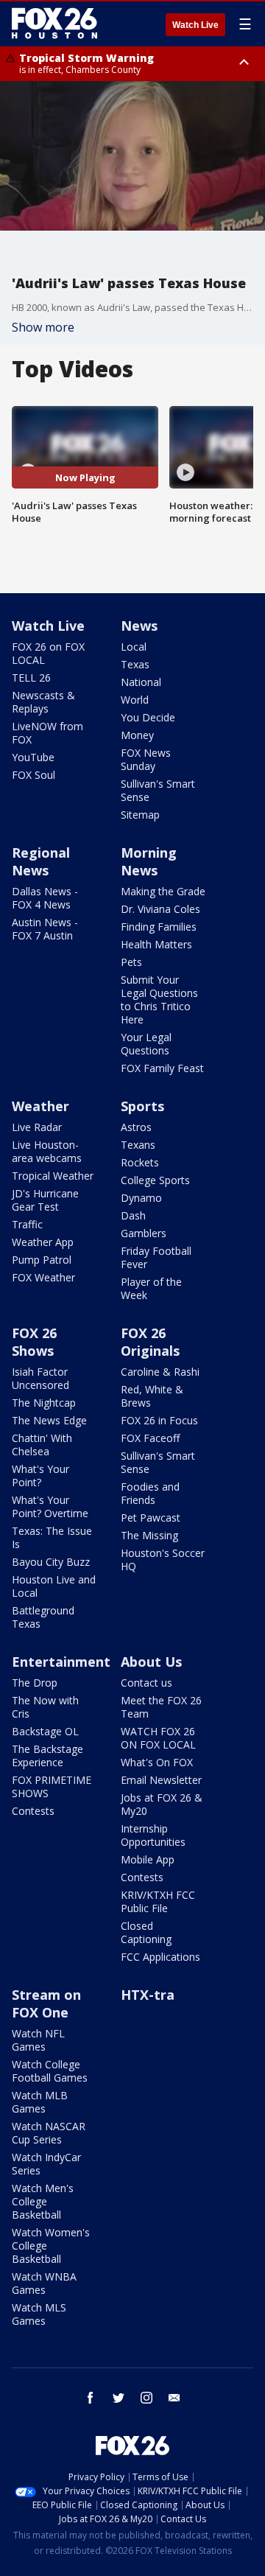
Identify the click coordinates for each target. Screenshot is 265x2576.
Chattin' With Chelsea (42, 1445)
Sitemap (140, 815)
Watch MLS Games (39, 2314)
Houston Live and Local (54, 1586)
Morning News (149, 861)
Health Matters (156, 944)
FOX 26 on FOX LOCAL (48, 653)
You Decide (148, 717)
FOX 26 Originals (150, 1342)
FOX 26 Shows (34, 1342)
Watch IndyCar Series (46, 2164)
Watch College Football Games (50, 2071)
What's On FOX (157, 1762)
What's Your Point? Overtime (50, 1506)
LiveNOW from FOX (47, 733)
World (135, 700)
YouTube (33, 757)
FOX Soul (33, 775)
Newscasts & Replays (43, 702)
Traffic (27, 1224)
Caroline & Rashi (160, 1372)
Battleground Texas (43, 1617)
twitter (119, 2398)
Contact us (146, 1683)
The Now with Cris (45, 1707)
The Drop (35, 1683)
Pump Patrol (42, 1260)
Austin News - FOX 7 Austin (45, 929)
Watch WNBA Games (44, 2283)
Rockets (140, 1162)
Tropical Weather (53, 1176)
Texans (138, 1145)
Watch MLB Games (40, 2102)
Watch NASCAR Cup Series (49, 2133)
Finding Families (159, 927)
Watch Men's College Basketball (43, 2201)
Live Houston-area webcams (47, 1151)
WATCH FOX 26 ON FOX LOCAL (158, 1738)
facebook (91, 2398)
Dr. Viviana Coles (160, 909)
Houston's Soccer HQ (163, 1560)
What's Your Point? (40, 1476)
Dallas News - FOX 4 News (45, 898)
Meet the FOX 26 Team (161, 1707)
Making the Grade (163, 891)
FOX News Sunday (146, 759)
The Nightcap (44, 1403)
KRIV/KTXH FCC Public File (158, 1901)
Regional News (41, 861)
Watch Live (195, 25)
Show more (43, 327)
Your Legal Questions (146, 1044)
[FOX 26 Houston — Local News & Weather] (54, 24)
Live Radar (37, 1127)
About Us (151, 1662)
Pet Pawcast (151, 1518)
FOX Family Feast (162, 1068)
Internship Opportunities (153, 1835)
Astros (136, 1127)
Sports (142, 1106)
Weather (40, 1106)
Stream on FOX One (46, 2003)
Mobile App (148, 1859)
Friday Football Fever (156, 1257)
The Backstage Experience (47, 1756)
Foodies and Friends (150, 1493)
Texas (135, 664)
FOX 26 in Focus (159, 1420)
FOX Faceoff (150, 1438)
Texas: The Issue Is (52, 1537)
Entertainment (61, 1662)
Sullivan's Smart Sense (158, 790)
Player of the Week (151, 1288)
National (141, 682)
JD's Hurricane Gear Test (45, 1200)
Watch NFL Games (38, 2040)
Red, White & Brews (152, 1396)
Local (134, 647)
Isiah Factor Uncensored (40, 1378)
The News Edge (49, 1420)
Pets (131, 962)
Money (137, 735)
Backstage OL (45, 1731)
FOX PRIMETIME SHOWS (52, 1786)
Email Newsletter (161, 1780)
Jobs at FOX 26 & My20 (162, 1804)
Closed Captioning (146, 1932)
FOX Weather (43, 1277)
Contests (33, 1811)
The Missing (149, 1535)
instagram (146, 2398)
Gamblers (144, 1233)
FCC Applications (160, 1957)
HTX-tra (148, 1995)
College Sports (155, 1180)
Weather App (43, 1242)
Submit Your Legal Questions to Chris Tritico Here (159, 1000)
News (139, 626)
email (174, 2398)
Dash (133, 1215)
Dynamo (141, 1198)
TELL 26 (31, 678)
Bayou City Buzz (51, 1562)
